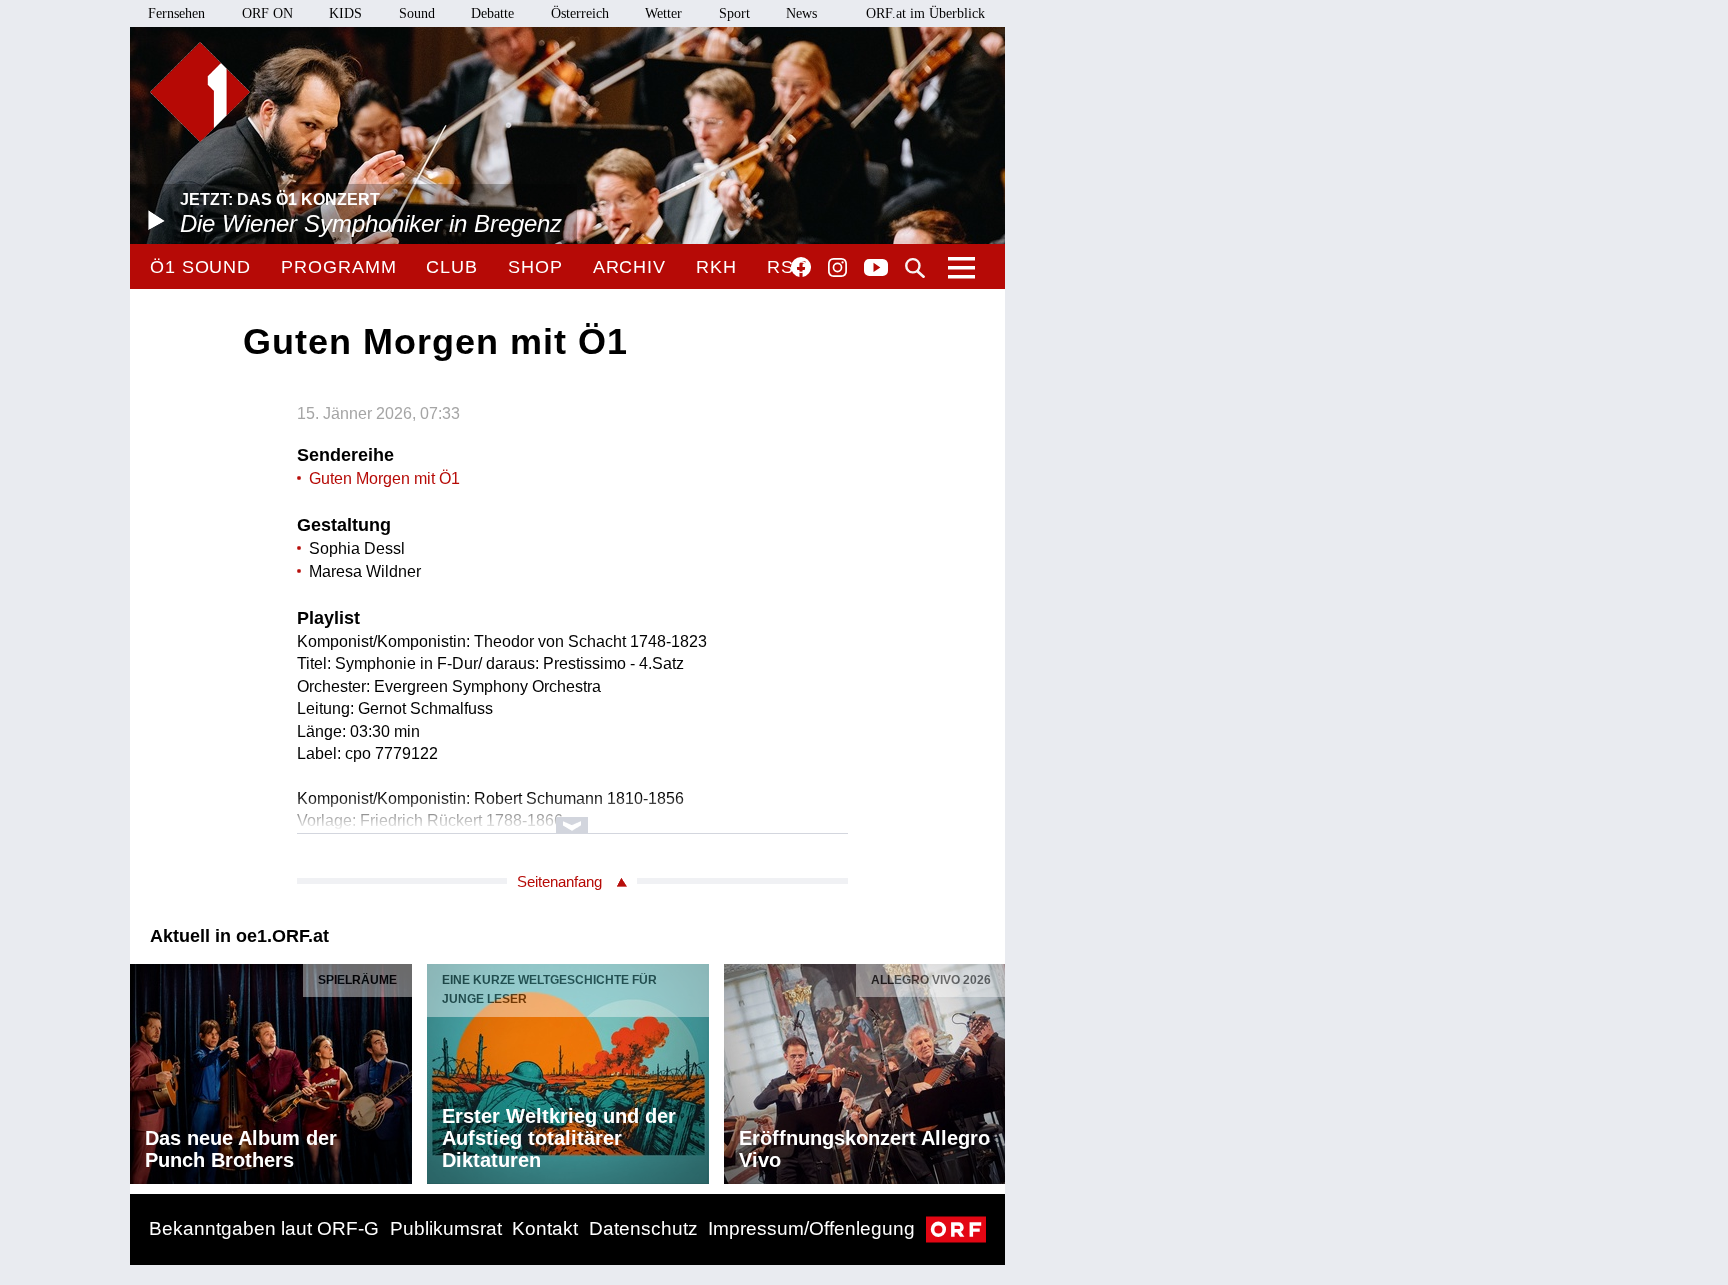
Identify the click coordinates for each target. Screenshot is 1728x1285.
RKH (716, 267)
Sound (417, 13)
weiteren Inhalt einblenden (572, 815)
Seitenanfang (559, 881)
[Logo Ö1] (200, 92)
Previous (146, 1069)
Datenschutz (643, 1228)
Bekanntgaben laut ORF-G (264, 1228)
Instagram (837, 268)
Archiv (629, 267)
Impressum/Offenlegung (811, 1228)
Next (989, 1069)
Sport (734, 13)
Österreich (580, 13)
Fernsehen (176, 13)
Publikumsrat (446, 1228)
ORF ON (267, 13)
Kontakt (545, 1228)
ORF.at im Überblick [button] (925, 13)
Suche (915, 268)
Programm (338, 267)
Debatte (492, 13)
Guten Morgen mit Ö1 (384, 478)
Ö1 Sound (200, 267)
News (801, 13)
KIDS (345, 13)
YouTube (876, 269)
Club (452, 267)
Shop (535, 267)
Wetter (663, 13)
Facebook (801, 267)
